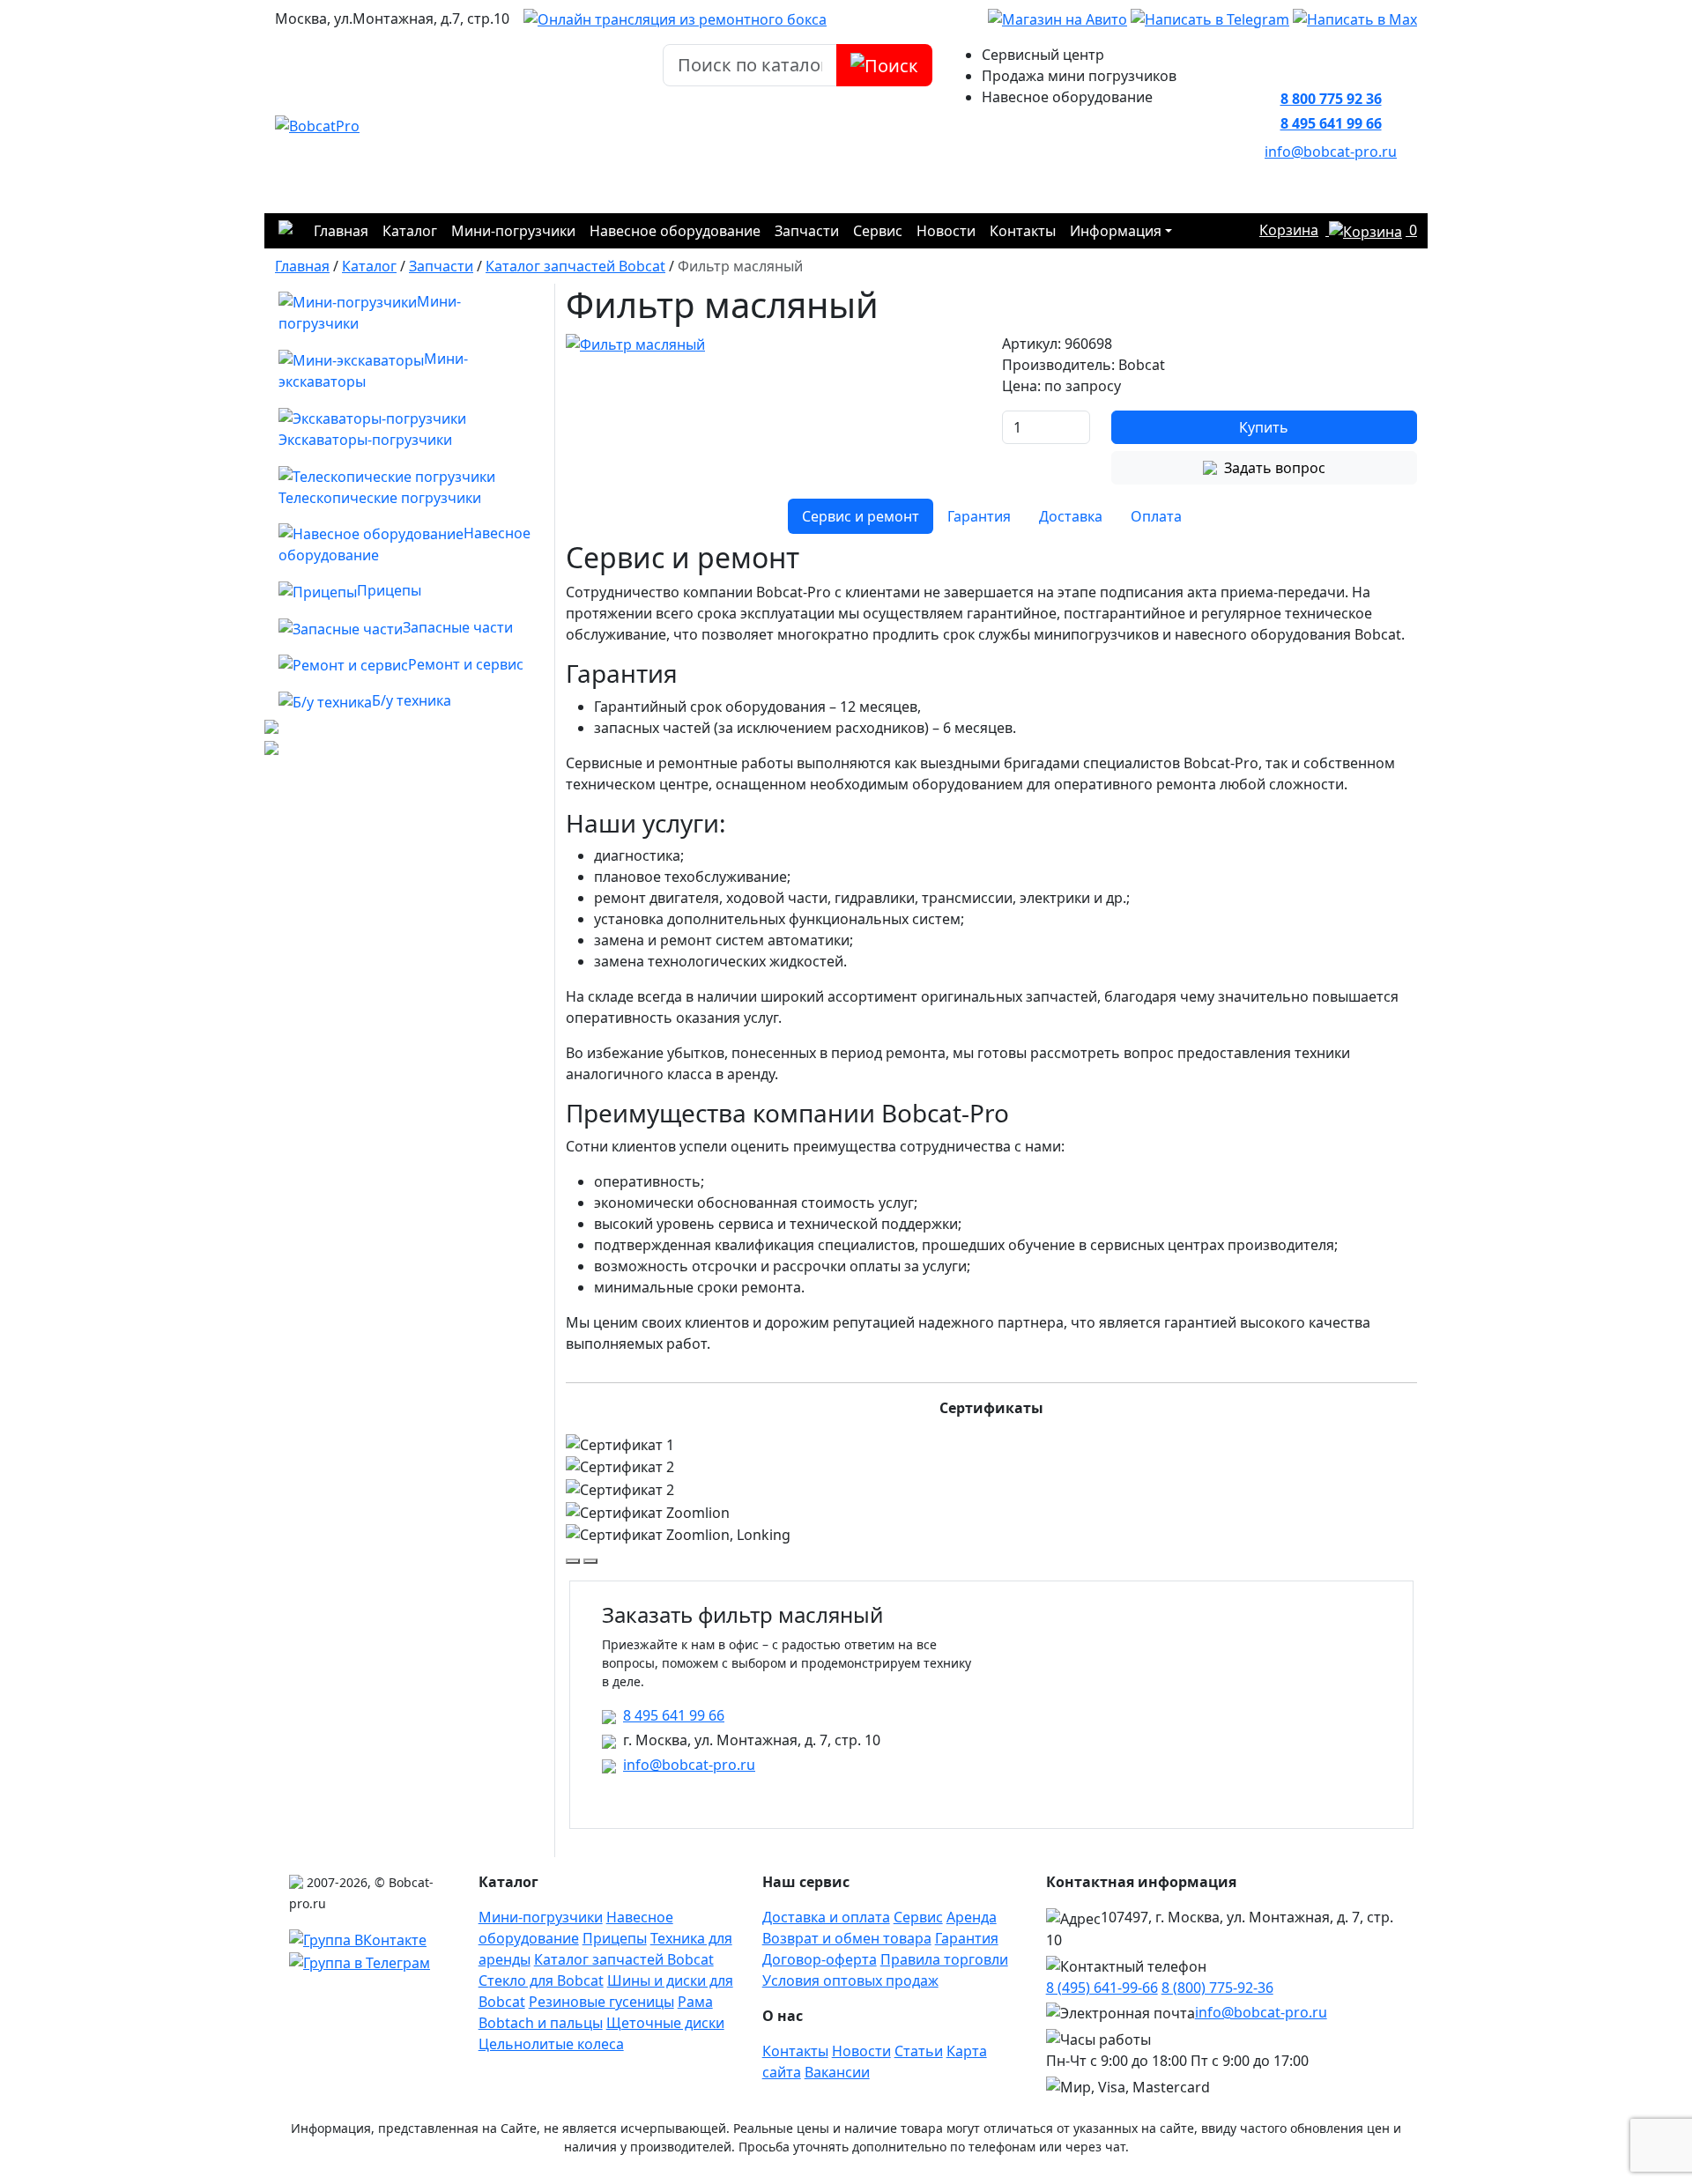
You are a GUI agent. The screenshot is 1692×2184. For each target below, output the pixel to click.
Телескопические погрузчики (380, 498)
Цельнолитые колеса (551, 2044)
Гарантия (967, 1938)
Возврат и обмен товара (847, 1938)
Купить (1264, 427)
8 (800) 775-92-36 (1217, 1988)
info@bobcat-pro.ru (1331, 152)
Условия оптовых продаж (850, 1980)
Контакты (1023, 231)
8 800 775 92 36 (1331, 99)
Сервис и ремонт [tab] (861, 516)
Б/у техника (412, 700)
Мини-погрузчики (513, 231)
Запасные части (458, 627)
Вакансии (837, 2072)
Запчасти (807, 231)
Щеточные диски (665, 2023)
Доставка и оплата (826, 1917)
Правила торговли (944, 1959)
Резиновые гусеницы (601, 2002)
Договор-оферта (820, 1959)
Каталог (410, 231)
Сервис (878, 231)
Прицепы (389, 590)
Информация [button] (1116, 231)
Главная (341, 231)
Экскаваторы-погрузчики (365, 440)
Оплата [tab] (1156, 516)
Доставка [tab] (1071, 516)
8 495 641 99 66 (1331, 123)
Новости (946, 231)
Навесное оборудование (675, 231)
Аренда (972, 1917)
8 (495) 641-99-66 (1102, 1988)
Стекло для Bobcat (541, 1980)
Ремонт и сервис (466, 664)
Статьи (919, 2051)
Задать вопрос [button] (1275, 468)
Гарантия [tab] (979, 516)
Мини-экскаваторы (373, 370)
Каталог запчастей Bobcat (624, 1959)
